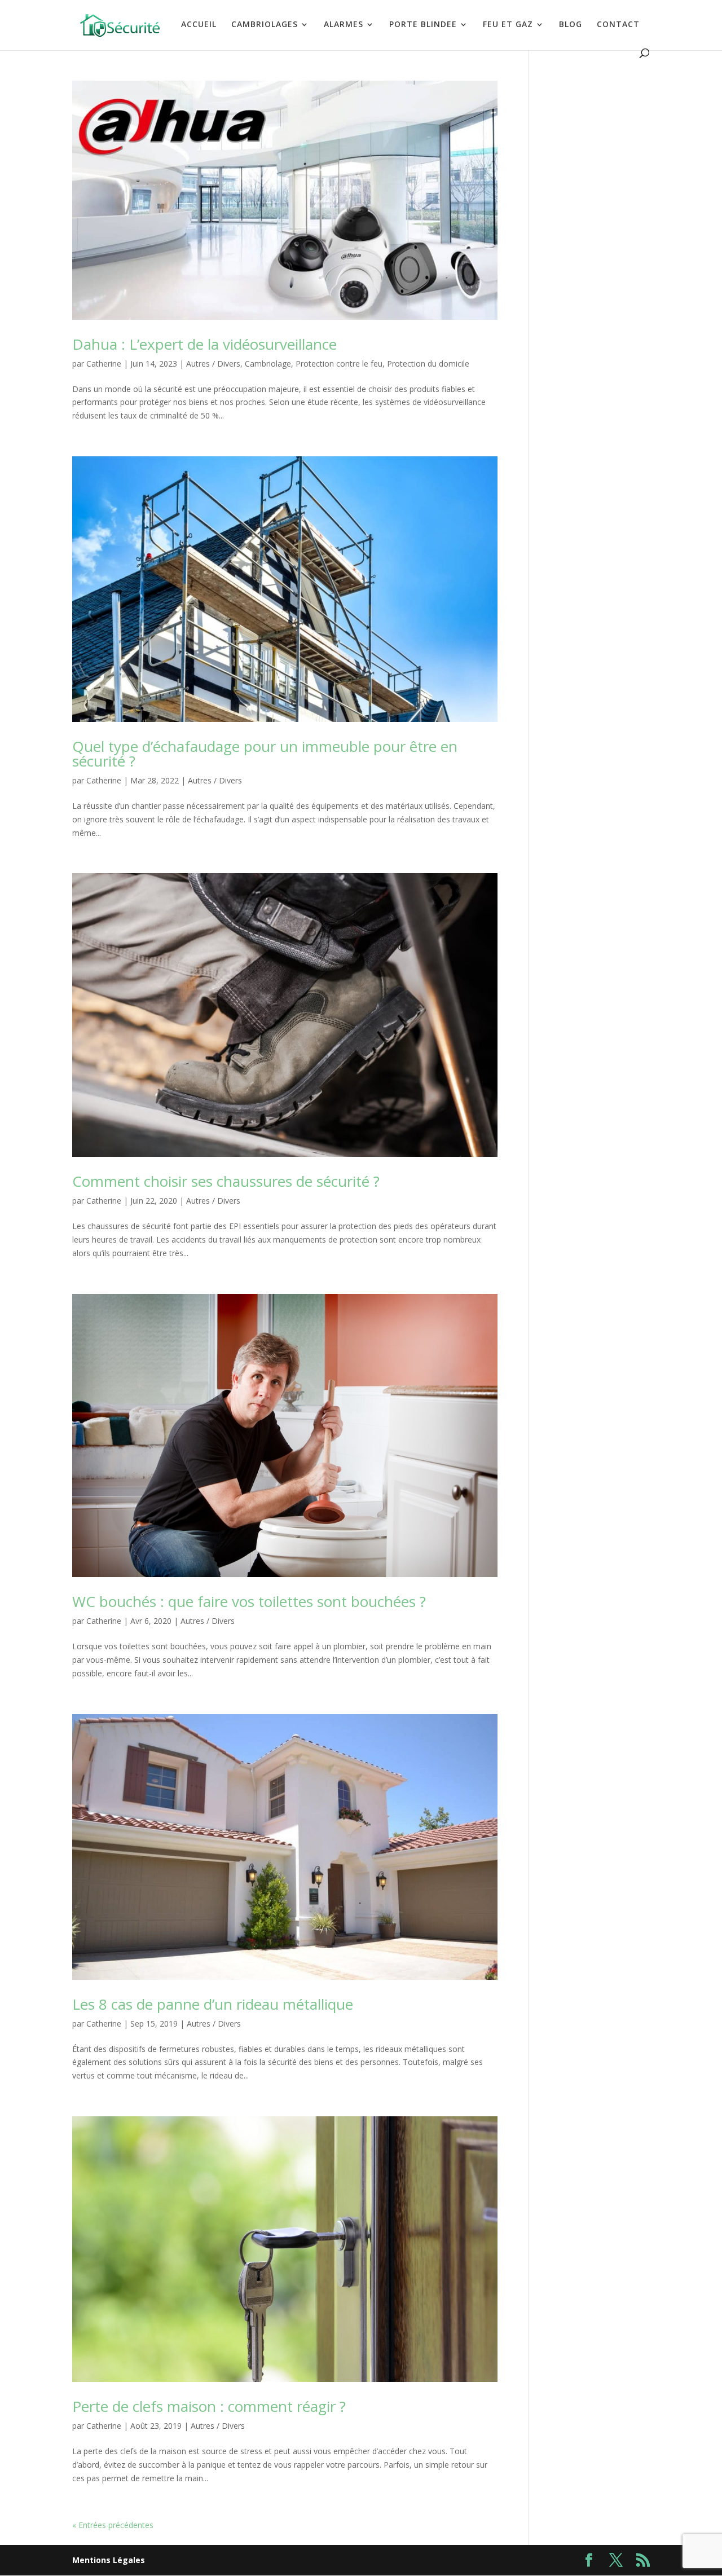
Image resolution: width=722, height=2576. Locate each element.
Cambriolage (268, 364)
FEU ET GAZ (508, 25)
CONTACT (618, 25)
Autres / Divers (213, 364)
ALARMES (344, 25)
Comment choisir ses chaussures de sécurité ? (226, 1181)
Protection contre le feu (339, 364)
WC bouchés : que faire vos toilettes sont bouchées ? (249, 1601)
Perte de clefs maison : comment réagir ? (209, 2406)
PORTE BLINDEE (423, 25)
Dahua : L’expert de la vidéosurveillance (204, 344)
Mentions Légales (109, 2560)
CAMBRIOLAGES (265, 25)
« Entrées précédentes (113, 2525)
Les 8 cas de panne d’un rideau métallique (213, 2004)
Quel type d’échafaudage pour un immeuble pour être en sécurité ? (265, 754)
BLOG (571, 25)
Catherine (104, 364)
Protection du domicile (428, 364)
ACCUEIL (199, 25)
